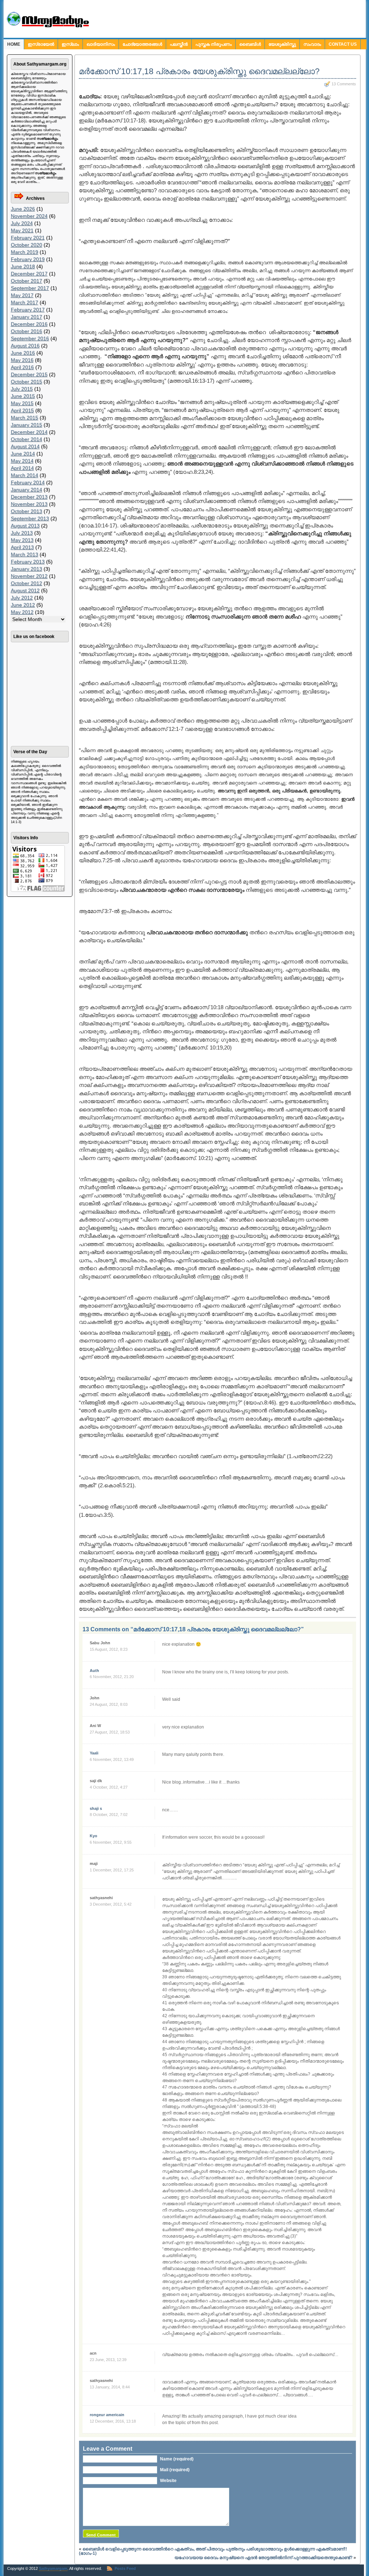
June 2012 (23, 605)
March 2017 (25, 302)
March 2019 (25, 252)
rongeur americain (107, 2415)
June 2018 (23, 266)
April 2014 (22, 468)
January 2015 (26, 425)
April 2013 (22, 547)
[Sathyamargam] (47, 26)
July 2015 (22, 389)
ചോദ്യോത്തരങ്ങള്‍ (142, 44)
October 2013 (26, 511)
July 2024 (22, 223)
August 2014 (25, 446)
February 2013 (28, 562)
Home (14, 44)
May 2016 (22, 360)
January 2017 (26, 317)
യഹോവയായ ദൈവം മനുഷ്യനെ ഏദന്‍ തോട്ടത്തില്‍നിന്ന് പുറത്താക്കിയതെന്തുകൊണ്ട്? (263, 2558)
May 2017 (22, 295)
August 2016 (25, 346)
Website (168, 2481)
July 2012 (22, 598)
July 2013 (22, 533)
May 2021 (22, 230)
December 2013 (29, 497)
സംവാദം (312, 44)
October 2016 (26, 331)
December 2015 (29, 374)
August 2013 (25, 526)
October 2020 (26, 245)
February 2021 (28, 238)
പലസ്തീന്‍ (179, 44)
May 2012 (22, 612)
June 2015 (23, 396)
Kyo (94, 1836)
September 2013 (30, 518)
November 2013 (29, 504)
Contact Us (343, 44)
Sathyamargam (53, 2568)
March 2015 (25, 418)
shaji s (96, 1808)
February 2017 (28, 310)
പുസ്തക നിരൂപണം (214, 44)
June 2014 (23, 454)
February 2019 (28, 259)
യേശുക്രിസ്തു (282, 44)
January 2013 (26, 569)
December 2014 (29, 432)
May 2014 (22, 461)
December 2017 (29, 274)
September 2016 (30, 338)
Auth (94, 1671)
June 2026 (23, 209)
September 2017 (30, 288)
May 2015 (22, 403)
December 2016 (29, 324)
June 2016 (23, 353)
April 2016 (22, 367)
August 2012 (25, 590)
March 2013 (25, 554)
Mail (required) (175, 2470)
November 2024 (29, 216)
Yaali (94, 1753)
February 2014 (28, 482)
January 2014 (26, 490)
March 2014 (25, 475)
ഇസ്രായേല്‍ (41, 44)
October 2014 (26, 439)
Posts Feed (125, 2568)
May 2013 (22, 540)
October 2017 (26, 281)
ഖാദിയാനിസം (101, 44)
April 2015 (22, 410)
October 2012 (26, 583)
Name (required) (177, 2459)
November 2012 (29, 576)
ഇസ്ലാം (70, 44)
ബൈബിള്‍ (250, 44)
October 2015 (26, 382)
